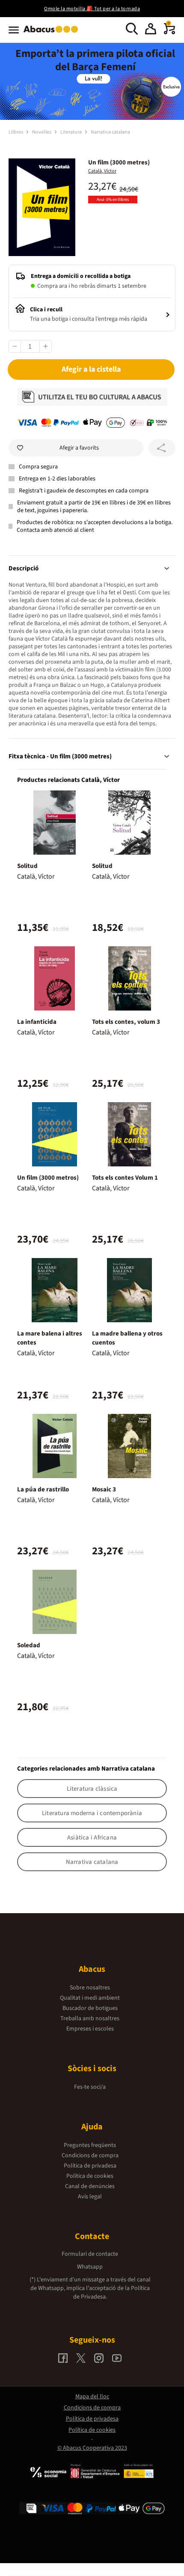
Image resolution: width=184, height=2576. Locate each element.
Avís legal (90, 2197)
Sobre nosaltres (90, 1988)
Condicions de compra (90, 2156)
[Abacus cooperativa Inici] (53, 33)
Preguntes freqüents (90, 2145)
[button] (151, 30)
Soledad (29, 1645)
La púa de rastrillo (43, 1489)
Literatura (71, 132)
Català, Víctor (102, 171)
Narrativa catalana (110, 132)
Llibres (16, 132)
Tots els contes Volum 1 (125, 1178)
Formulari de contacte (90, 2254)
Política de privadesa (90, 2166)
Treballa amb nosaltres (90, 2018)
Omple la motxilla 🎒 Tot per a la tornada (92, 9)
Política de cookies (90, 2176)
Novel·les (42, 132)
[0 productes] (169, 33)
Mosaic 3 (104, 1489)
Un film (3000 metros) (48, 1178)
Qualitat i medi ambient (90, 1998)
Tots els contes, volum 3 (126, 1022)
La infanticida (37, 1022)
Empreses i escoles (90, 2029)
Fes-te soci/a (90, 2087)
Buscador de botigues (90, 2008)
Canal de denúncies (90, 2186)
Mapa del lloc (92, 2397)
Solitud (27, 866)
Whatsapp (90, 2267)
